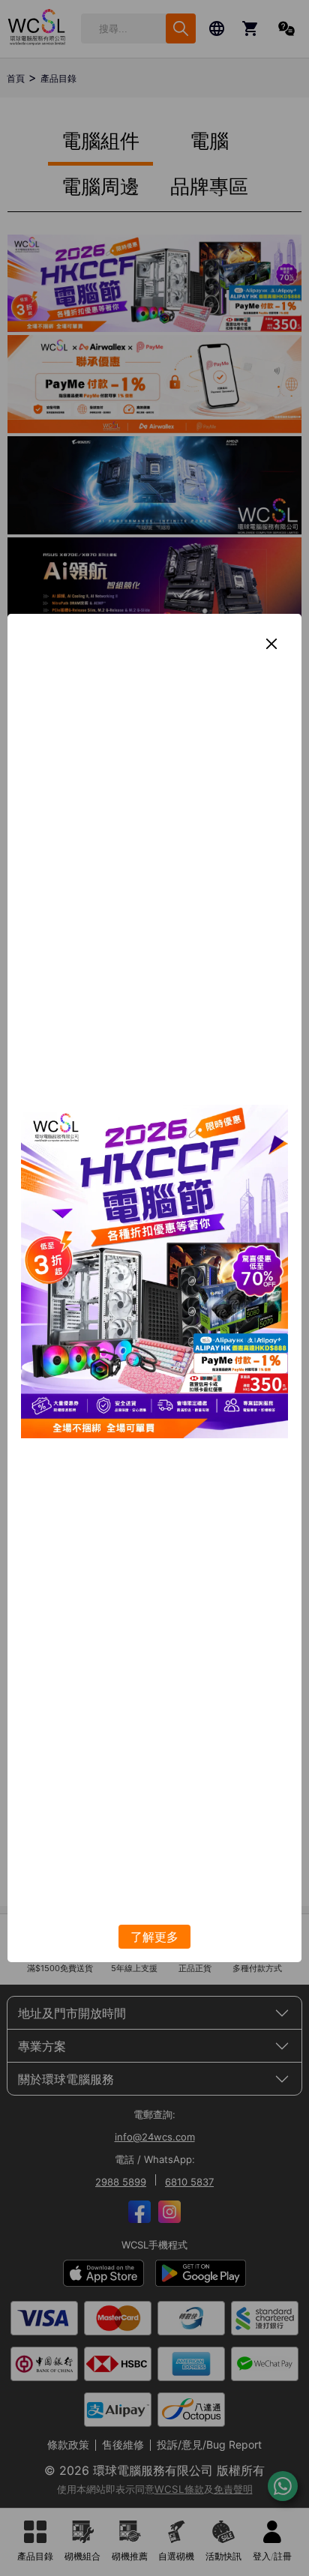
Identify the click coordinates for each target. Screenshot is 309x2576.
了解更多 (154, 1937)
